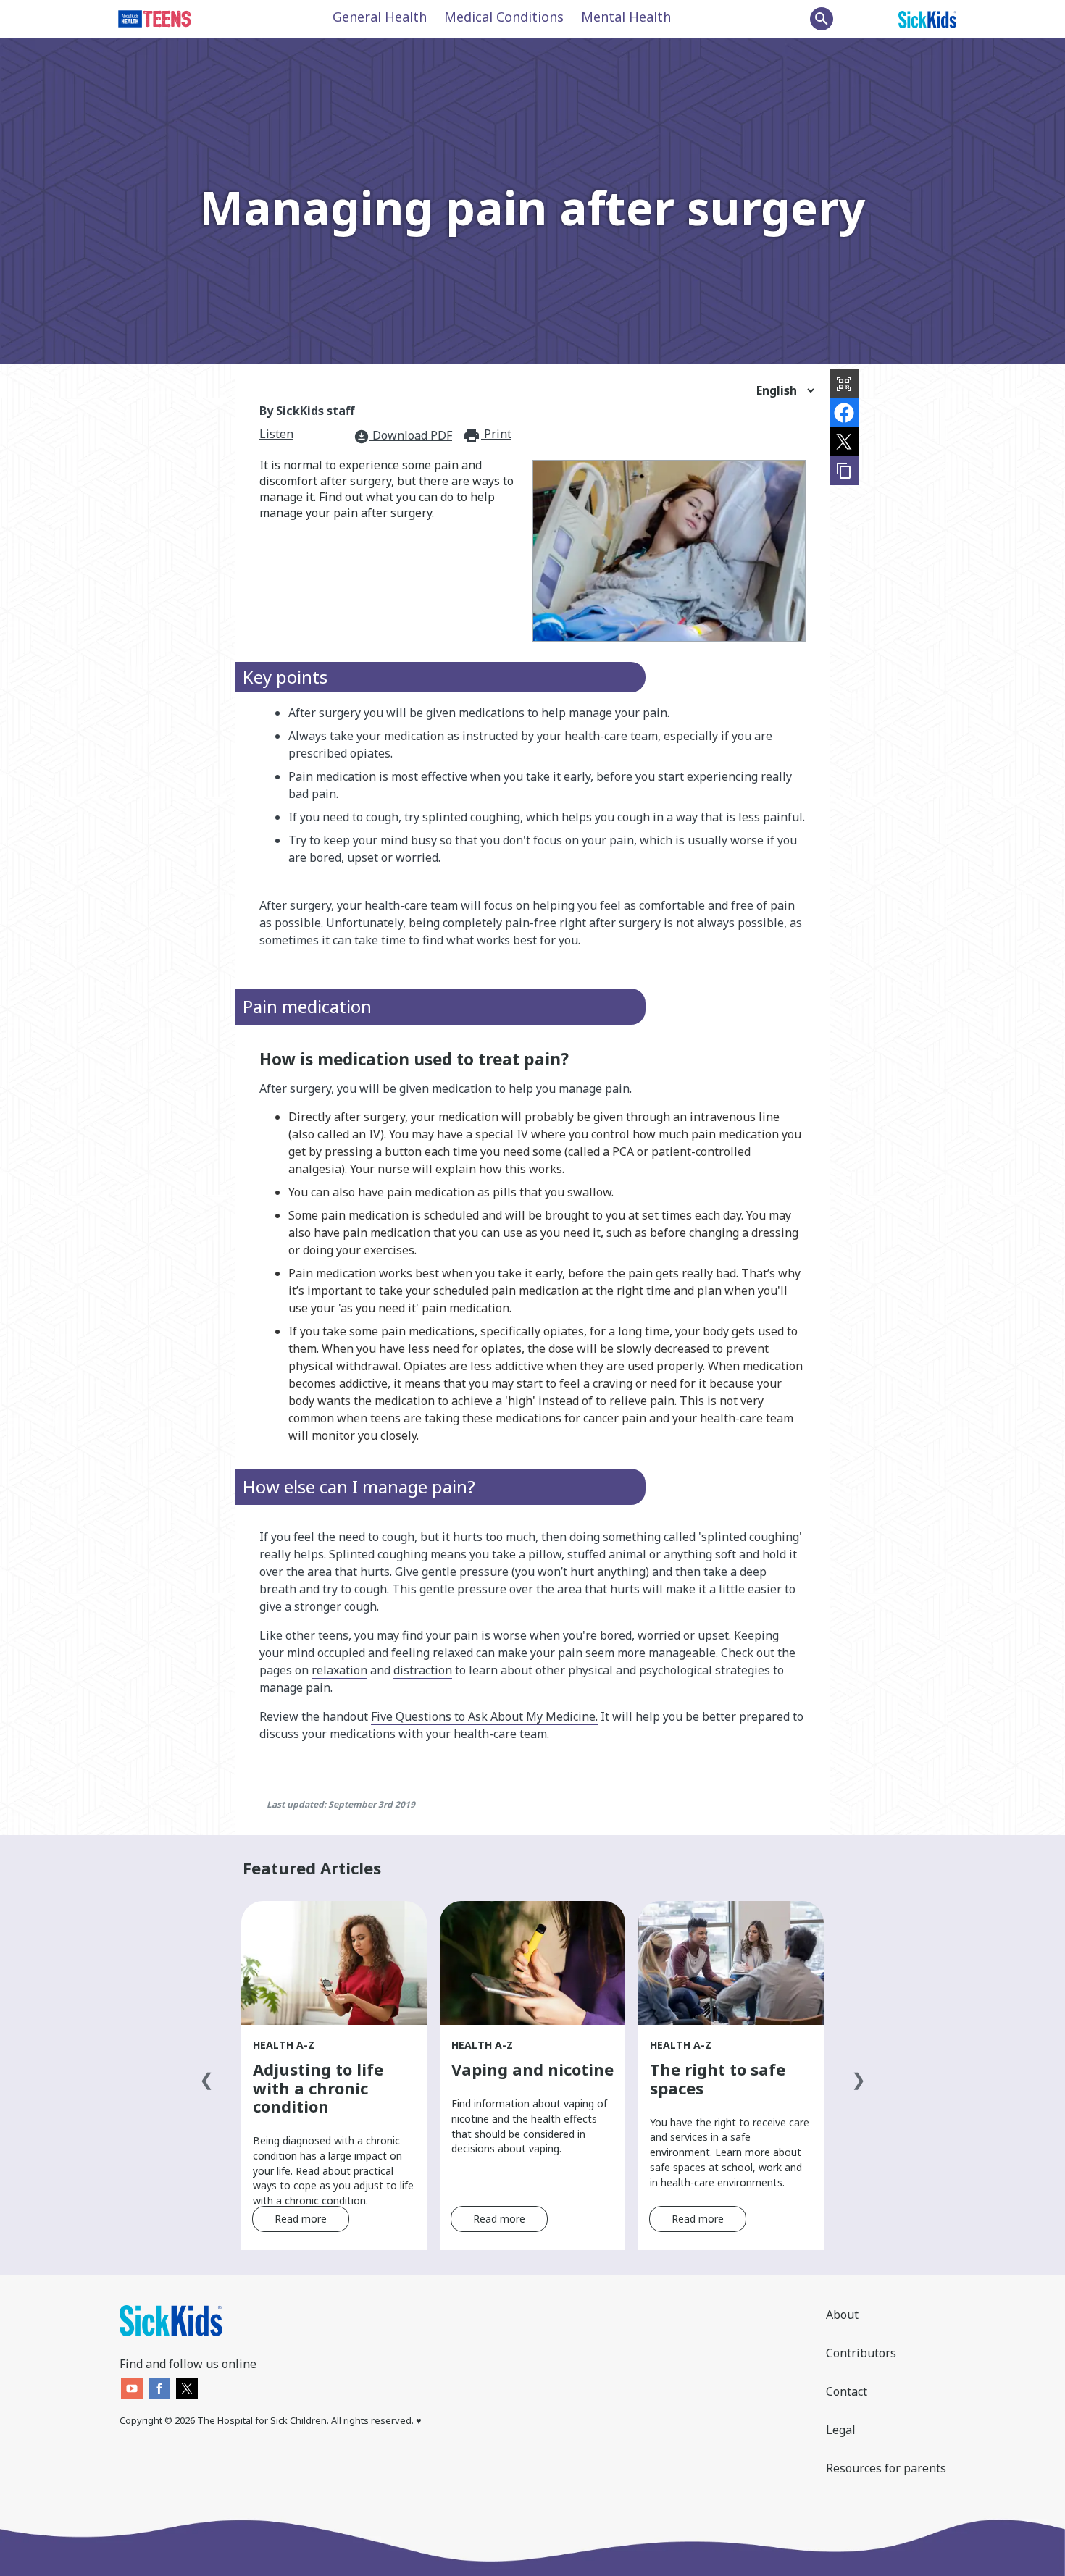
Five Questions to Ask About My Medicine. (484, 1716)
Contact (847, 2391)
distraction (423, 1670)
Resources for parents (886, 2468)
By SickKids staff (307, 411)
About (842, 2315)
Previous (206, 2076)
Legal (841, 2430)
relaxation (339, 1670)
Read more (301, 2219)
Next (859, 2076)
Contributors (861, 2353)
